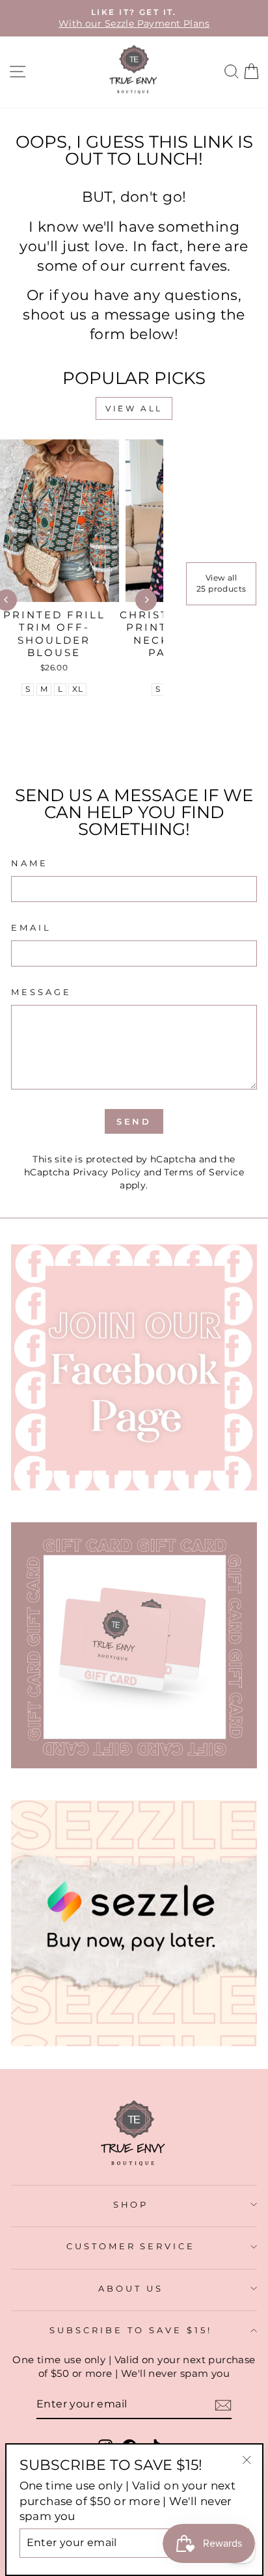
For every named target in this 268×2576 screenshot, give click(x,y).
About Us (131, 2288)
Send (134, 1121)
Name (30, 863)
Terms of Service (204, 1172)
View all (134, 408)
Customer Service (131, 2246)
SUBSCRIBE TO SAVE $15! (130, 2330)
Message (41, 992)
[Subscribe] (223, 2405)
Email (31, 927)
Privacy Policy (107, 1172)
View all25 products (221, 583)
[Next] (146, 600)
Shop (131, 2204)
